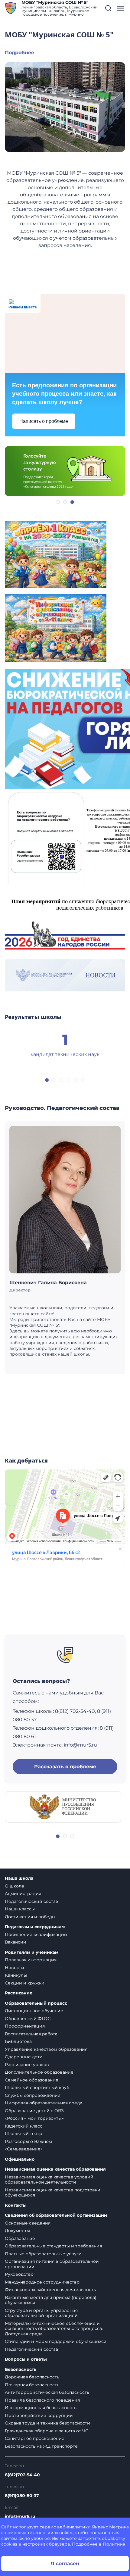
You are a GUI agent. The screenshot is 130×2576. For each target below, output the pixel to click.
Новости (15, 1968)
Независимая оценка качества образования (55, 2169)
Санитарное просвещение (35, 2438)
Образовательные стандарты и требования (53, 2246)
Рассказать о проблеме (65, 1767)
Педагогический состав (32, 1901)
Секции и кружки (25, 1983)
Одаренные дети (24, 2057)
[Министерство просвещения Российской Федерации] (63, 1806)
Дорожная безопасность (32, 2377)
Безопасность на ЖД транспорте (41, 2446)
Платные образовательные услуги (43, 2254)
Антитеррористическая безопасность (47, 2392)
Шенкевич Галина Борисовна (48, 1283)
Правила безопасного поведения (42, 2400)
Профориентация (25, 2026)
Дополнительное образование (39, 2072)
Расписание (19, 1993)
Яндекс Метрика (110, 2527)
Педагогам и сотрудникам (35, 1927)
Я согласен (65, 2564)
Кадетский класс (24, 2126)
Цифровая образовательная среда (44, 2103)
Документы (17, 2231)
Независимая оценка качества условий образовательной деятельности (49, 2180)
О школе (15, 1886)
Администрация (23, 1894)
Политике (114, 2544)
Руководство (19, 2274)
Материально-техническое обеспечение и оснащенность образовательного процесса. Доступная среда (54, 2329)
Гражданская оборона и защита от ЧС (47, 2431)
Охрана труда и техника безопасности (47, 2423)
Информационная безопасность (41, 2408)
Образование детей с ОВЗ (34, 2111)
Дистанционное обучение (34, 2011)
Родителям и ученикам (32, 1952)
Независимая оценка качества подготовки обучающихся (53, 2193)
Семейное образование (32, 2080)
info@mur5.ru (20, 2516)
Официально (20, 2159)
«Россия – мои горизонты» (34, 2118)
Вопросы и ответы (26, 2359)
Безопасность (21, 2370)
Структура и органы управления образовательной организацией (41, 2313)
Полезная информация (31, 1960)
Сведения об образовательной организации (56, 2215)
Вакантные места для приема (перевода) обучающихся (51, 2300)
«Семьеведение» (24, 2149)
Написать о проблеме (44, 421)
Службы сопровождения (32, 2095)
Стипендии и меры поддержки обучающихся (55, 2341)
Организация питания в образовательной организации (52, 2264)
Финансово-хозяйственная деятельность (50, 2290)
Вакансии (16, 1942)
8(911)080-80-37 (22, 2496)
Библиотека (18, 2041)
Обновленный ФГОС (28, 2019)
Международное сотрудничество (42, 2282)
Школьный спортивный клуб (37, 2087)
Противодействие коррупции (39, 2415)
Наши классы (20, 1909)
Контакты (16, 2205)
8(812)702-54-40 (22, 2475)
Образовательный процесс (36, 2003)
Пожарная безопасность (32, 2385)
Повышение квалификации (36, 1934)
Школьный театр (24, 2134)
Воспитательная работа (31, 2034)
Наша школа (19, 1878)
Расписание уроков (27, 2065)
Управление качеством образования (46, 2049)
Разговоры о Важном (28, 2141)
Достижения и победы (30, 1917)
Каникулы (16, 1975)
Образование (20, 2238)
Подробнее (19, 53)
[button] (108, 8)
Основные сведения (28, 2223)
